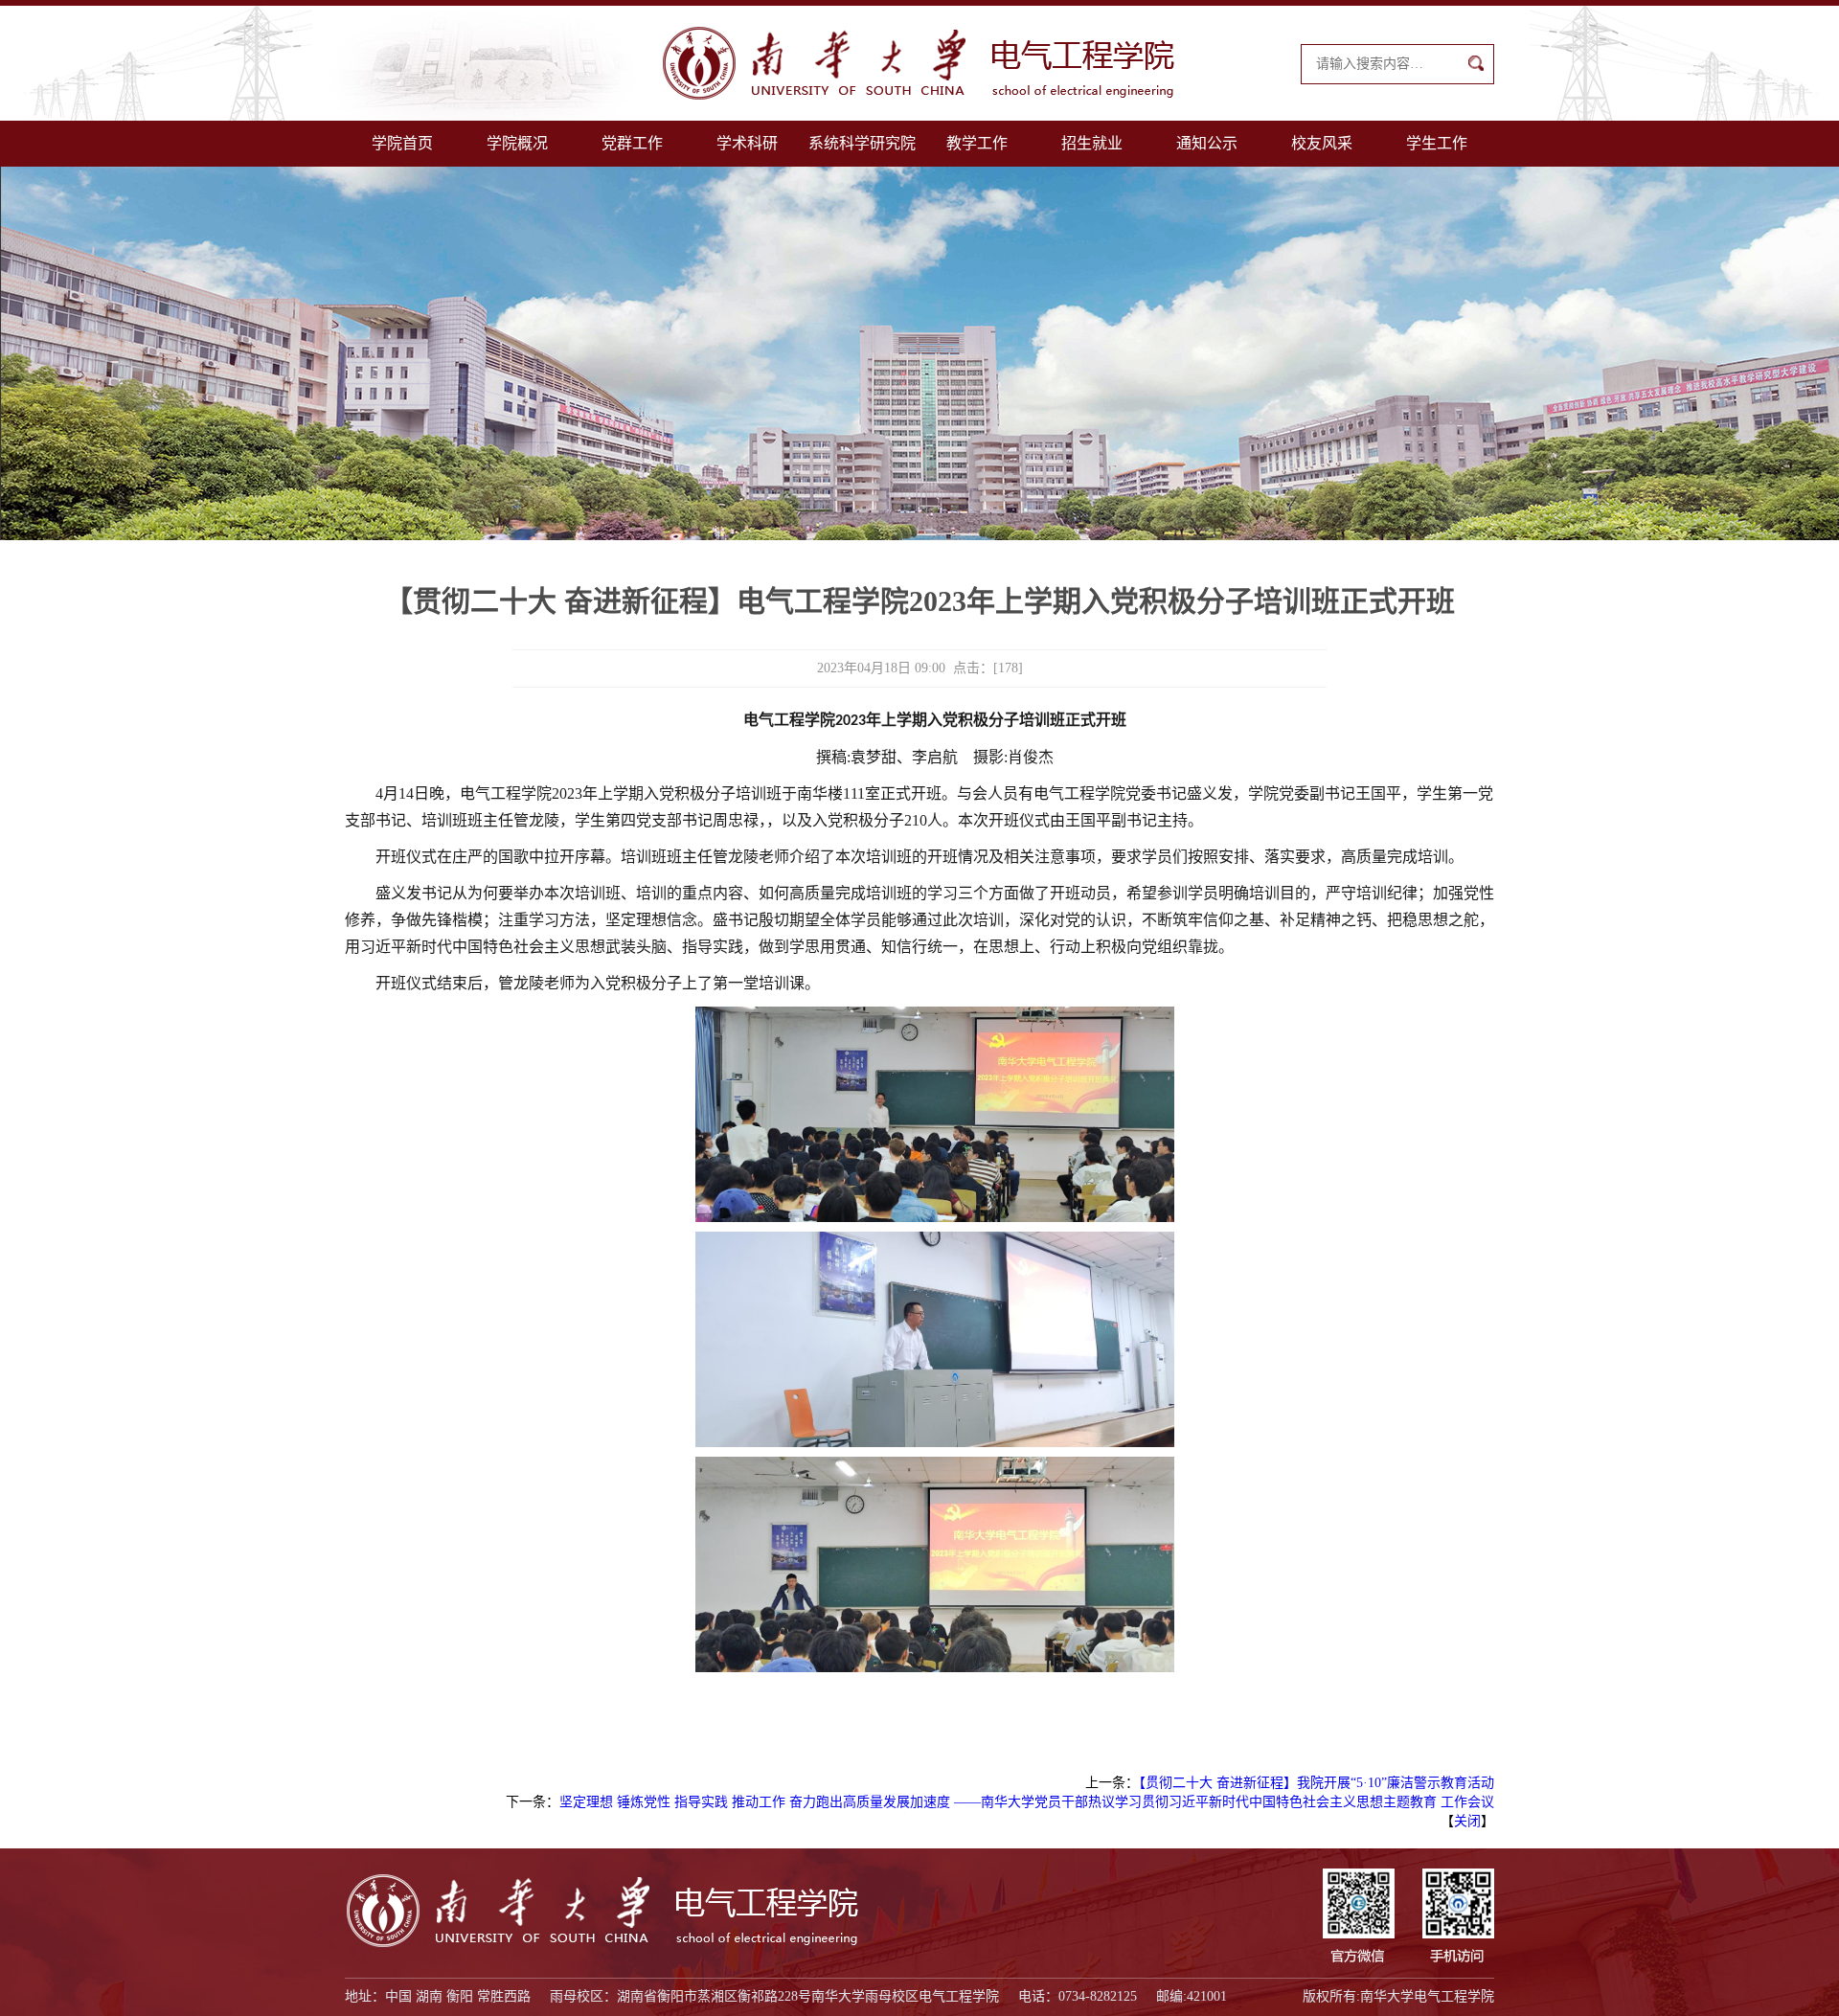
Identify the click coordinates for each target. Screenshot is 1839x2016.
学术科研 (747, 143)
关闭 (1467, 1821)
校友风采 (1322, 143)
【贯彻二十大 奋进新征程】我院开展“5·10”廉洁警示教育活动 (1317, 1783)
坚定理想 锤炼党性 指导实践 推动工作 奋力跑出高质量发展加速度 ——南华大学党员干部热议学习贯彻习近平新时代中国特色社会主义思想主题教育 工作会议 (1027, 1802)
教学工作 (977, 143)
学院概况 (517, 143)
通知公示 (1207, 143)
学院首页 (402, 143)
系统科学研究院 (862, 143)
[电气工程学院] (919, 63)
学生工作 (1437, 143)
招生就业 (1092, 143)
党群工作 (632, 143)
